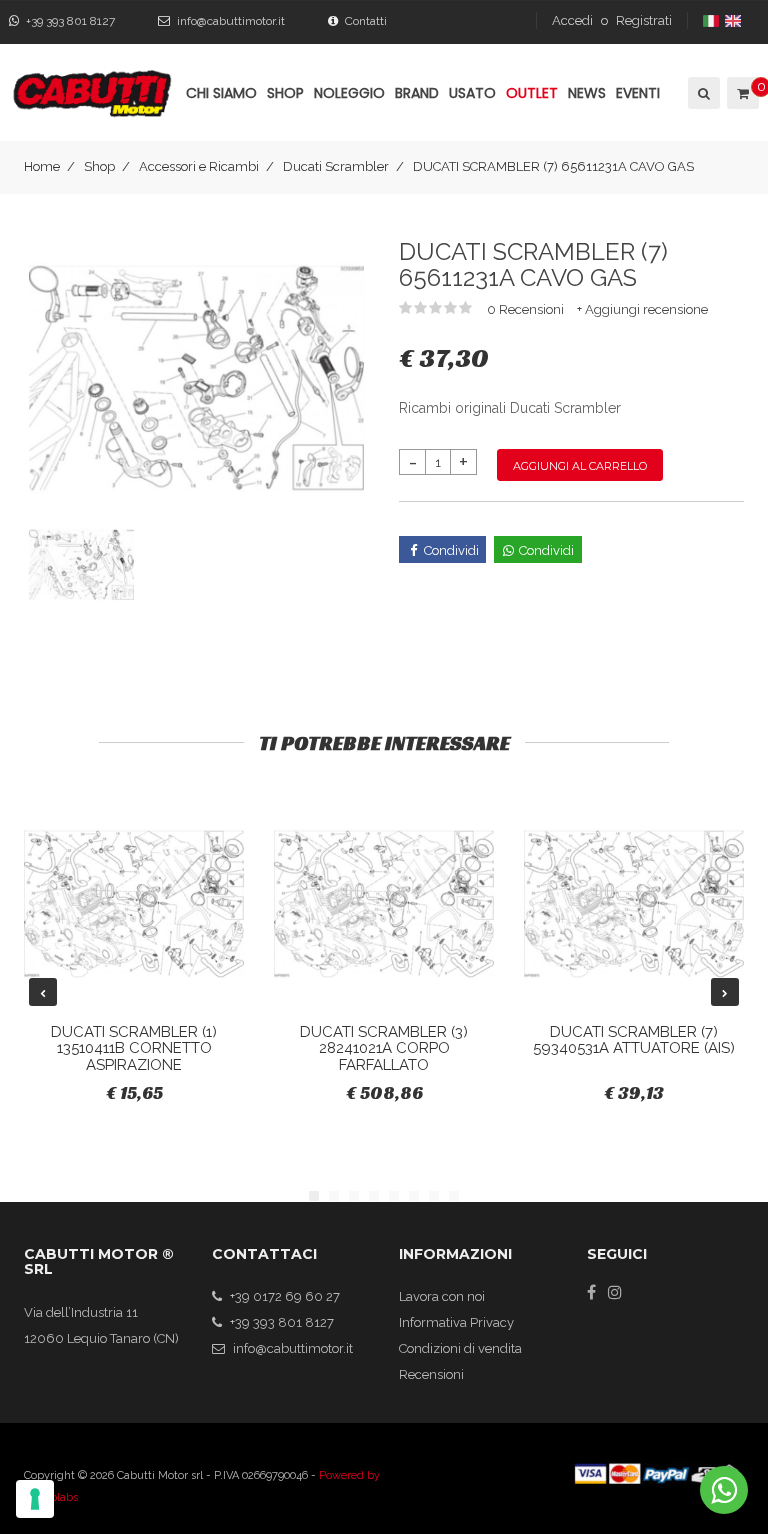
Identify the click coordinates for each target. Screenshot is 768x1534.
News (587, 93)
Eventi (638, 93)
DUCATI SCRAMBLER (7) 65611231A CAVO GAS (553, 166)
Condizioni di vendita (460, 1348)
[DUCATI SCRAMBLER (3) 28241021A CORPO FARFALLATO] (384, 904)
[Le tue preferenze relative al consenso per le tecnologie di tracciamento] (35, 1499)
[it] (712, 20)
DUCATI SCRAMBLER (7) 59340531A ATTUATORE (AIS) (634, 1040)
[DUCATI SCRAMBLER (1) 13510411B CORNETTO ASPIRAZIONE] (134, 904)
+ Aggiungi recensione (642, 309)
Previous (43, 992)
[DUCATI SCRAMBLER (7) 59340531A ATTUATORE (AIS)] (634, 904)
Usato (472, 93)
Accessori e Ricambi (199, 166)
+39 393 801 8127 (70, 21)
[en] (734, 20)
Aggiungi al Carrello (580, 466)
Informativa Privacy (456, 1322)
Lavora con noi (442, 1296)
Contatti (366, 21)
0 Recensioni (527, 309)
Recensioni (431, 1374)
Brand (417, 93)
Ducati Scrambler (336, 166)
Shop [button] (285, 93)
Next (725, 992)
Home (42, 166)
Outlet (532, 93)
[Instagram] (615, 1292)
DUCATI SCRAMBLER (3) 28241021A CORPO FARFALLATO (384, 1048)
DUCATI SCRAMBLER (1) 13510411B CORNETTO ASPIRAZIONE (134, 1048)
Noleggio (349, 93)
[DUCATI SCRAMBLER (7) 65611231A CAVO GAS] (196, 376)
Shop (99, 166)
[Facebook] (591, 1292)
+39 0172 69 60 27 (285, 1296)
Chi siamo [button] (221, 93)
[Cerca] (702, 93)
